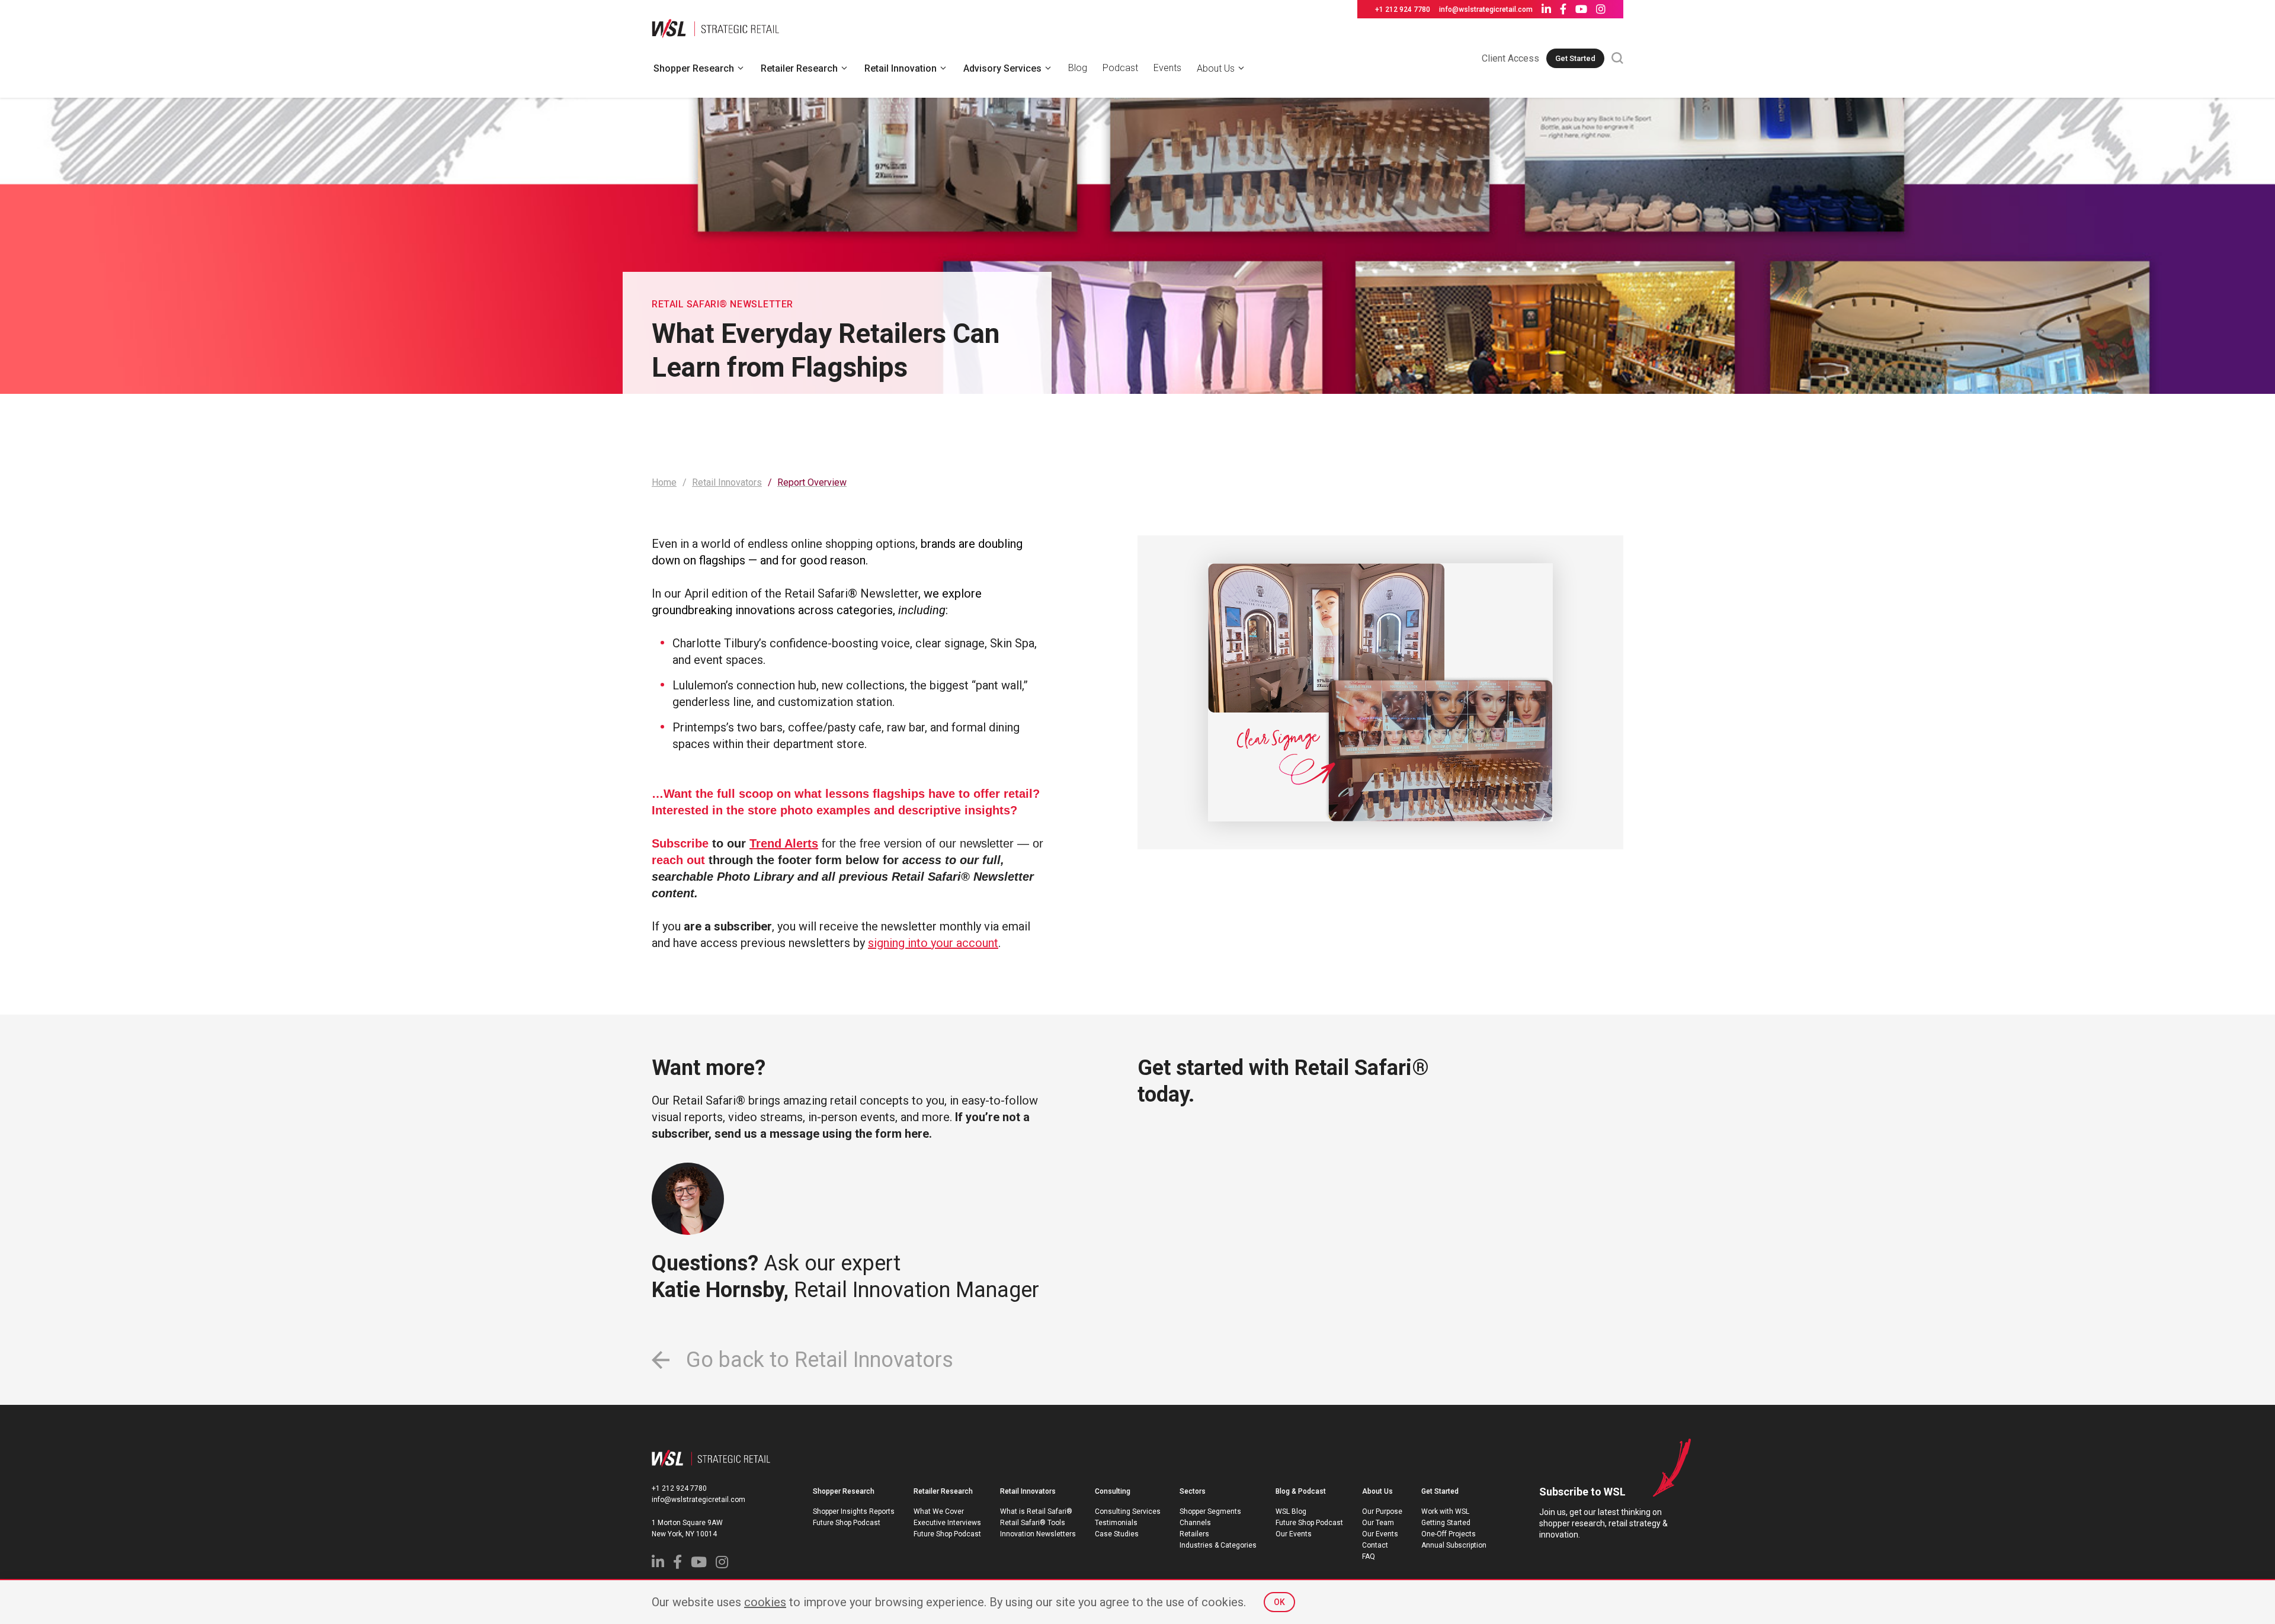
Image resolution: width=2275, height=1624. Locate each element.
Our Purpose (1382, 1511)
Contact (1375, 1545)
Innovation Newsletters (1038, 1534)
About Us (1216, 68)
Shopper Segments (1210, 1511)
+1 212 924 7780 (1403, 9)
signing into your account (933, 943)
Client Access (1510, 58)
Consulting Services (1128, 1511)
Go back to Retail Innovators (817, 1360)
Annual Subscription (1454, 1545)
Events (1167, 68)
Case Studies (1117, 1534)
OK (1279, 1602)
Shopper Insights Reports (854, 1511)
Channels (1195, 1523)
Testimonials (1116, 1523)
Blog (1078, 68)
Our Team (1378, 1523)
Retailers (1194, 1534)
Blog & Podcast (1301, 1491)
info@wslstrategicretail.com (1486, 9)
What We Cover (939, 1511)
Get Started (1575, 58)
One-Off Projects (1449, 1534)
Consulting (1113, 1491)
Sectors (1193, 1491)
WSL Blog (1291, 1511)
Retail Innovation (901, 68)
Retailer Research (799, 68)
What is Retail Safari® (1036, 1511)
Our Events (1294, 1534)
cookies (765, 1602)
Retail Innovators (1028, 1491)
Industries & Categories (1218, 1545)
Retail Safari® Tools (1033, 1523)
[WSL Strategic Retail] (715, 27)
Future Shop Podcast (847, 1523)
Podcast (1120, 68)
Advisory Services (1002, 68)
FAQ (1369, 1556)
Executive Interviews (947, 1523)
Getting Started (1446, 1523)
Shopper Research (694, 68)
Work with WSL (1445, 1511)
